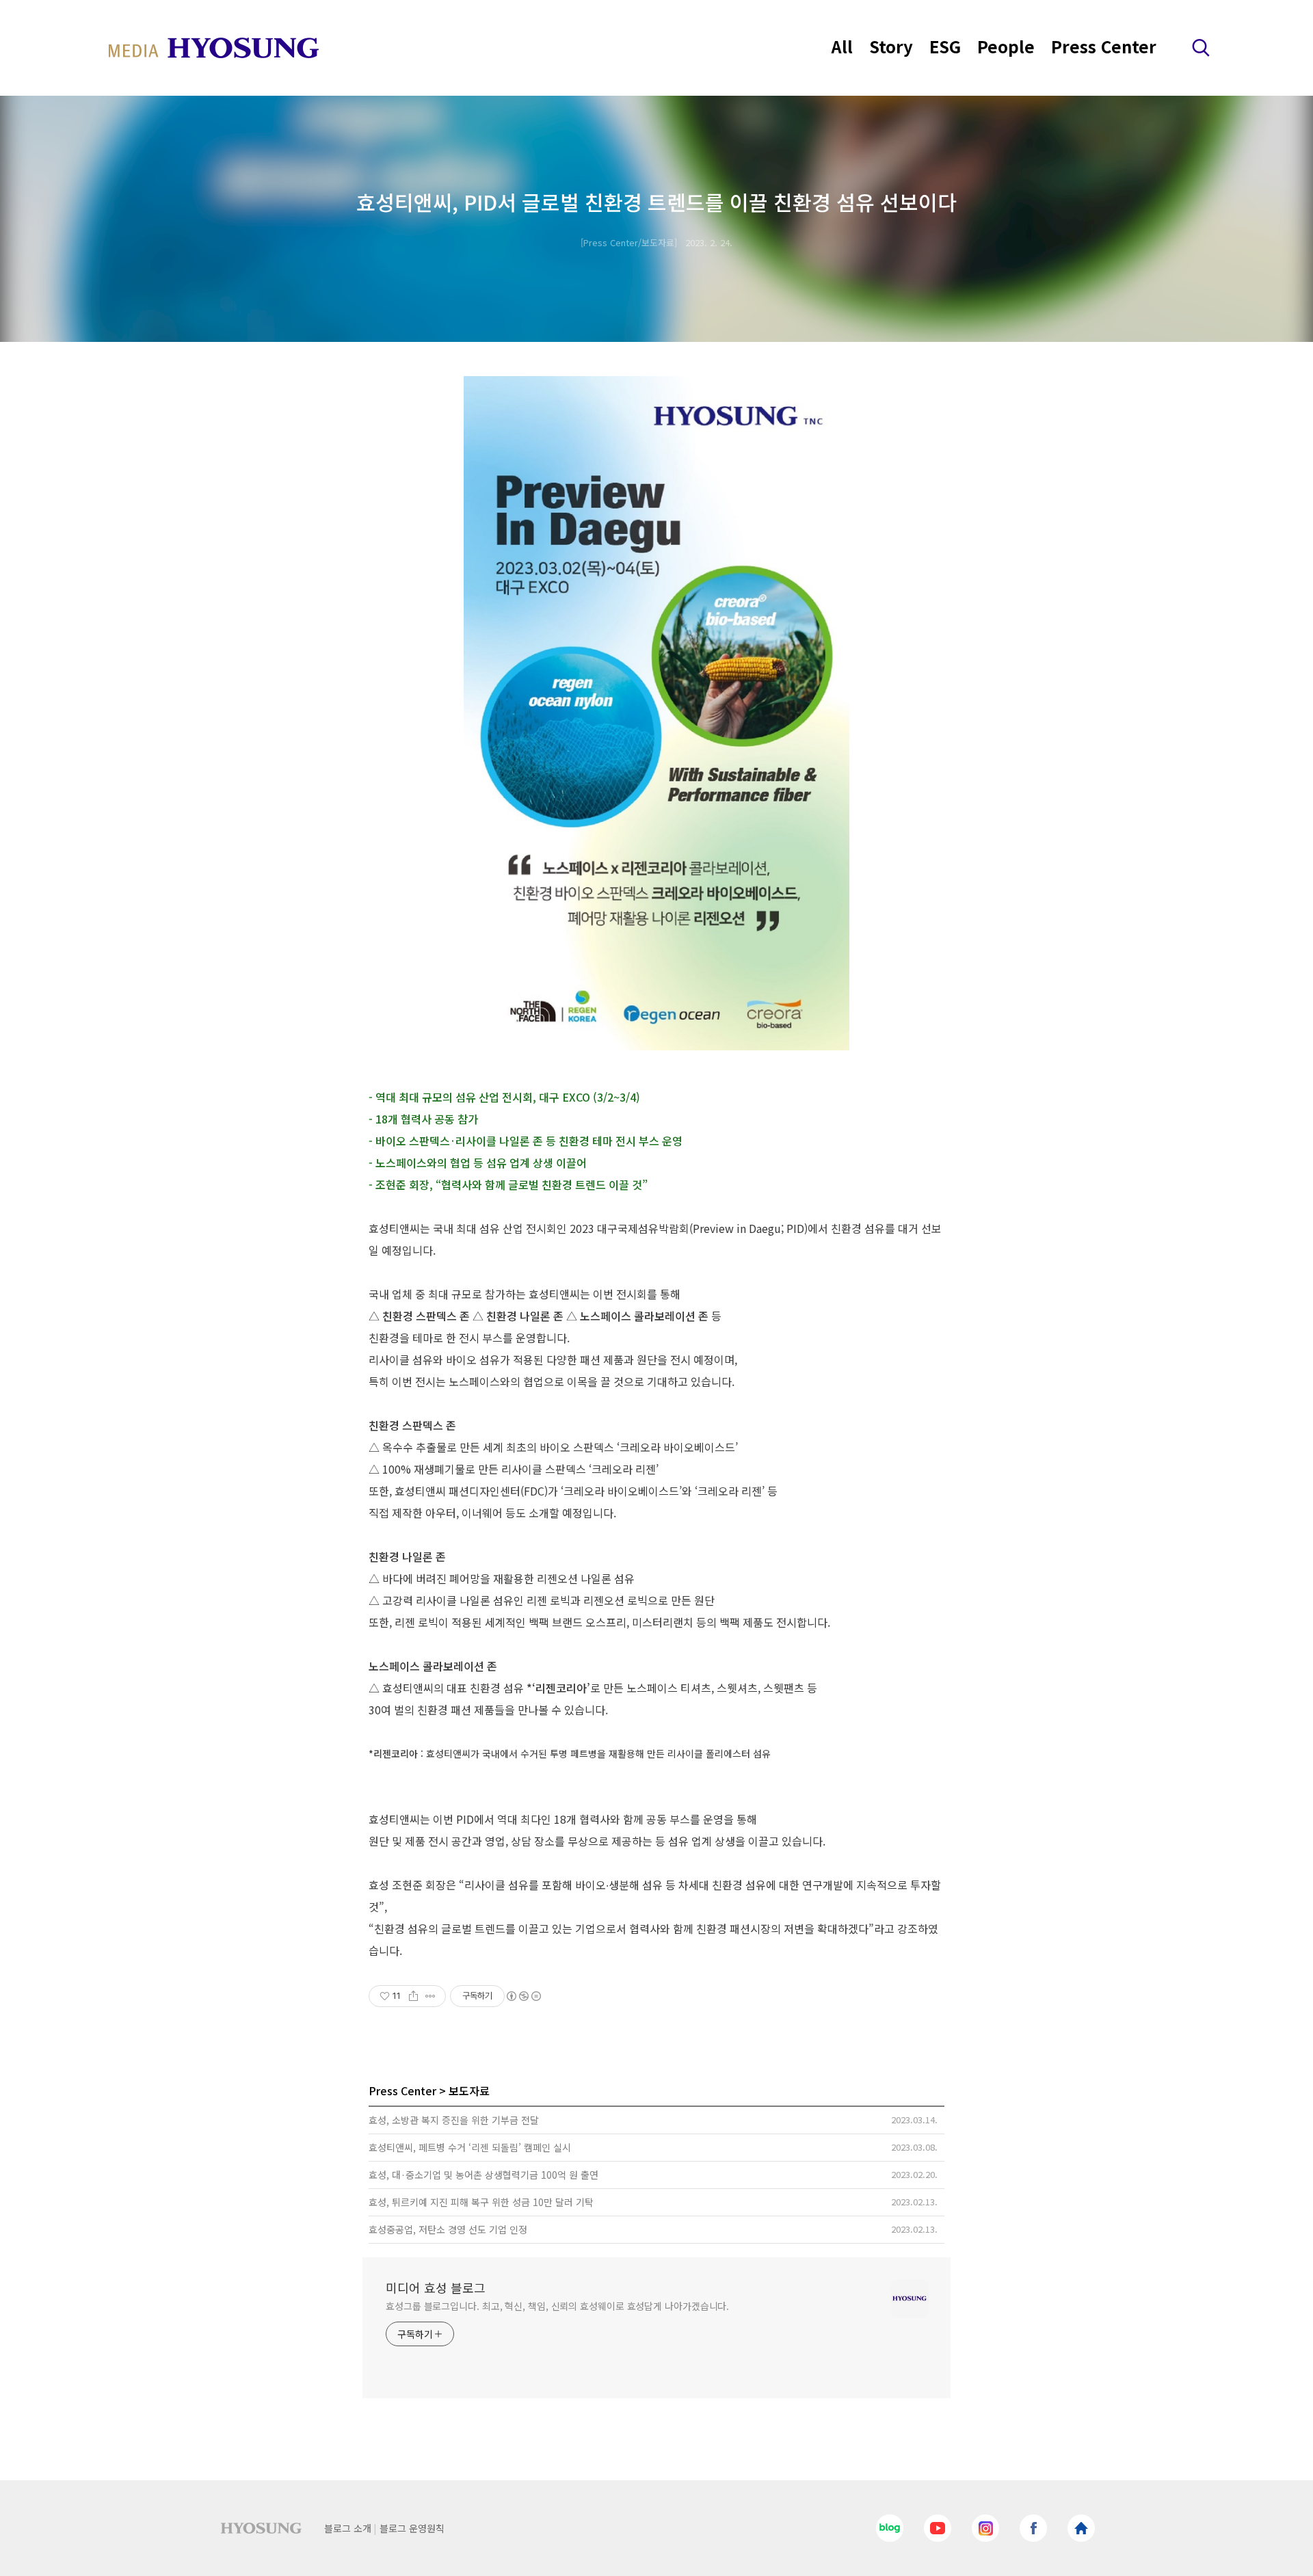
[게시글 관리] (430, 1996)
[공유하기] (413, 1996)
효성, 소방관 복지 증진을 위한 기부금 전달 (454, 2120)
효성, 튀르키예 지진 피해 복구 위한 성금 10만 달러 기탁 (481, 2202)
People (1006, 46)
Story (891, 46)
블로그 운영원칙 (412, 2528)
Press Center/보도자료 (629, 242)
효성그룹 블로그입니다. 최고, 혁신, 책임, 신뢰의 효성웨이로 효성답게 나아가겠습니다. (557, 2306)
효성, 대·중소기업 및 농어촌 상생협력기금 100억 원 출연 (483, 2175)
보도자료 (469, 2090)
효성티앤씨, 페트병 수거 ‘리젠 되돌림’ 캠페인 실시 (470, 2147)
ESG (945, 46)
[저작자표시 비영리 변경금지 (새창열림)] (523, 1996)
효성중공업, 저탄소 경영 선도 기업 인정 (448, 2229)
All (842, 46)
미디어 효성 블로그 (436, 2287)
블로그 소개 (348, 2528)
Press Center (1104, 46)
